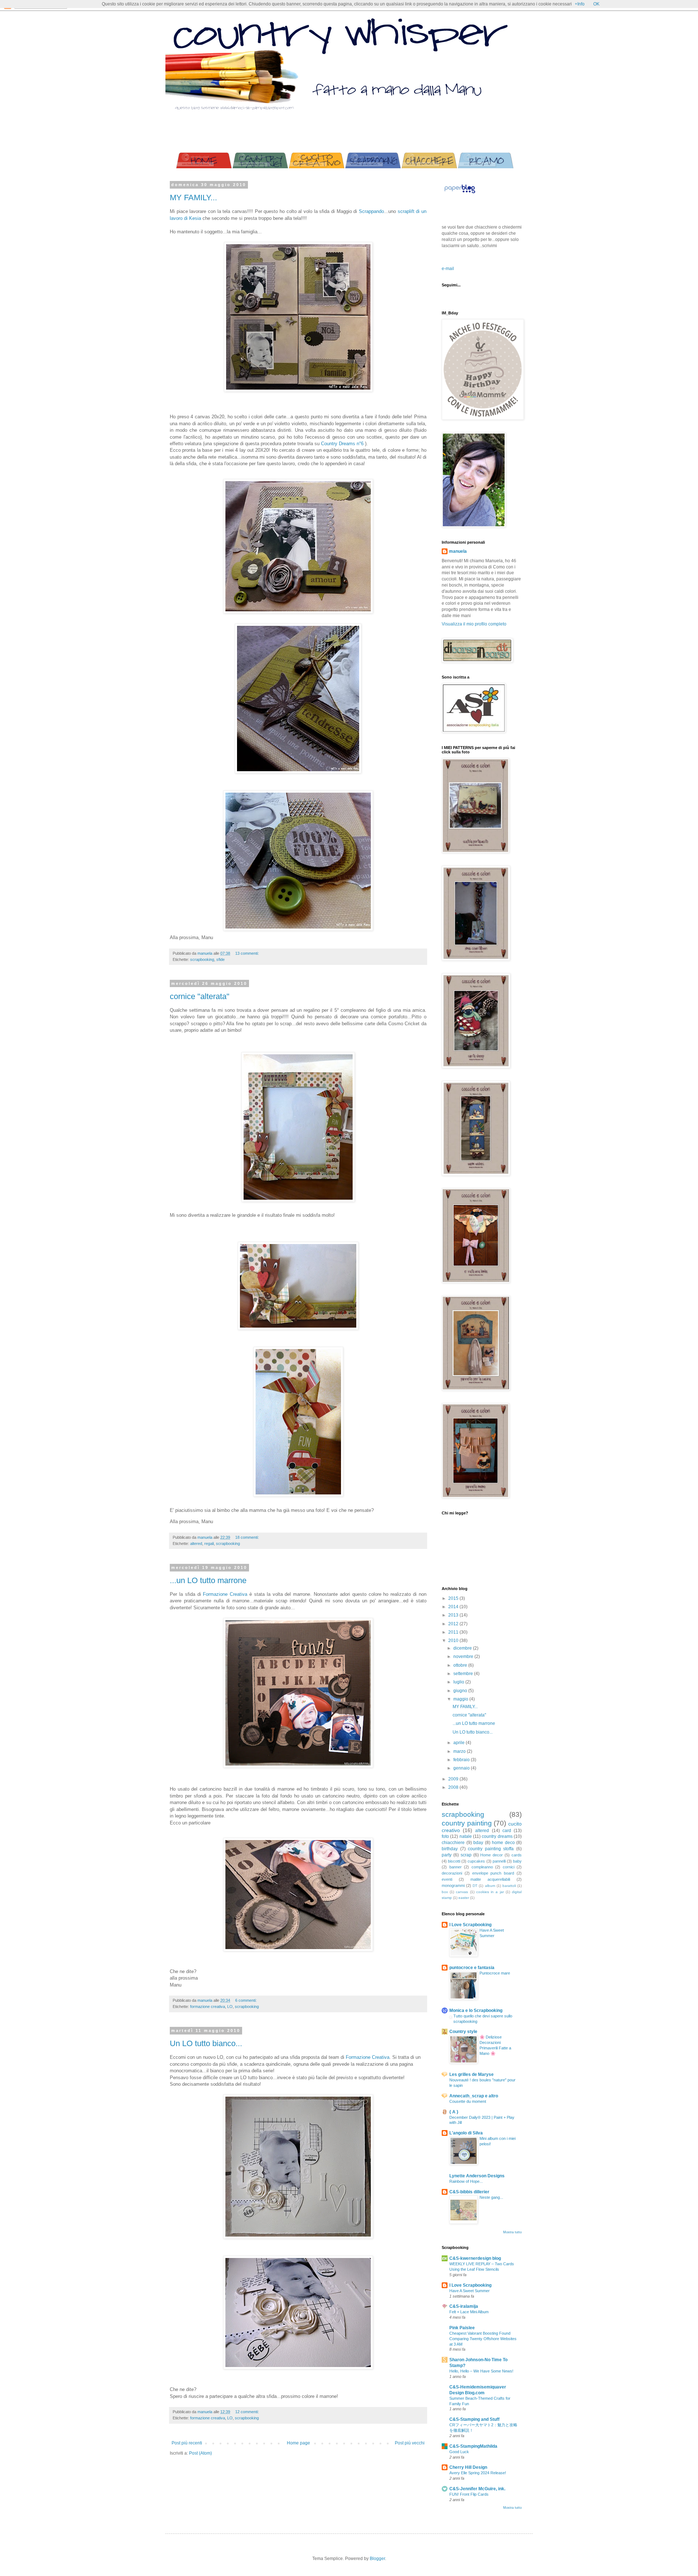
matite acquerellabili (490, 1879)
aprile (460, 1743)
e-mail (448, 269)
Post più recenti (187, 2443)
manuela (458, 551)
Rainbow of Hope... (466, 2181)
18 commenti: (247, 1537)
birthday (450, 1849)
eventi (447, 1879)
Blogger (377, 2559)
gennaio (462, 1768)
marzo (460, 1751)
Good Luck (459, 2452)
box (445, 1892)
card (507, 1831)
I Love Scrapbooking (470, 1925)
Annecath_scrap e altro (474, 2096)
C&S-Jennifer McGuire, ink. (477, 2489)
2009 (454, 1779)
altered (196, 1543)
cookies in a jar (490, 1892)
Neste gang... (491, 2197)
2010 (454, 1641)
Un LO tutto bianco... (206, 2043)
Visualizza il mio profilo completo (474, 624)
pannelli (499, 1861)
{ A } (454, 2112)
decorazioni (452, 1873)
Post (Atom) (200, 2453)
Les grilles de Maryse (472, 2074)
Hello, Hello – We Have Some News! (481, 2371)
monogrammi (453, 1885)
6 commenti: (246, 2000)
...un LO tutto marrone (208, 1580)
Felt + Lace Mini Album (469, 2312)
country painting (467, 1823)
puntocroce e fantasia (472, 1968)
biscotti (454, 1861)
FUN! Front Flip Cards (469, 2494)
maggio (461, 1699)
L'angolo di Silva (466, 2133)
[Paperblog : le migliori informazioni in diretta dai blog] (460, 193)
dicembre (463, 1648)
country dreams (497, 1836)
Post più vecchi (410, 2443)
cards (517, 1855)
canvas (462, 1892)
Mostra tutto (512, 2232)
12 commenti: (247, 2412)
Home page (298, 2443)
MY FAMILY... (193, 198)
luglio (459, 1682)
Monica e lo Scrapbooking (476, 2011)
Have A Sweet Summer (470, 2291)
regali (209, 1543)
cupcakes (476, 1861)
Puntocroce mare (495, 1973)
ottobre (461, 1665)
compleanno (482, 1867)
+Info (580, 4)
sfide (220, 959)
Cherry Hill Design (468, 2467)
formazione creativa (208, 2007)
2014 (454, 1607)
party (447, 1855)
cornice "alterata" (200, 996)
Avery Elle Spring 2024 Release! (478, 2473)
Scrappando (371, 211)
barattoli (509, 1886)
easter (464, 1898)
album (490, 1886)
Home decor (492, 1855)
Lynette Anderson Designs (477, 2176)
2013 (454, 1615)
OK (596, 4)
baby (517, 1861)
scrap (466, 1855)
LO (230, 2007)
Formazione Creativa (226, 1594)
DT (475, 1886)
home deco (503, 1843)
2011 (454, 1632)
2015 (454, 1598)
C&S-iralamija (464, 2306)
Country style (463, 2032)
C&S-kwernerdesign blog (475, 2258)
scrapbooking (202, 959)
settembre (464, 1674)
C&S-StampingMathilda (473, 2446)
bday (478, 1843)
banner (456, 1867)
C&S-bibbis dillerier (469, 2192)
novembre (464, 1657)
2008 (454, 1787)
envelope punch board (493, 1873)
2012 (454, 1624)
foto (445, 1836)
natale (466, 1836)
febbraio (462, 1760)
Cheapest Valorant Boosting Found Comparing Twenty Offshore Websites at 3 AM (483, 2339)
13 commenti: (247, 953)
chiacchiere (453, 1843)
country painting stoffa (491, 1849)
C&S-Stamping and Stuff (474, 2419)
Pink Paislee (462, 2328)
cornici (509, 1867)
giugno (461, 1691)
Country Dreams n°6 (342, 444)
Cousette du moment (468, 2101)
